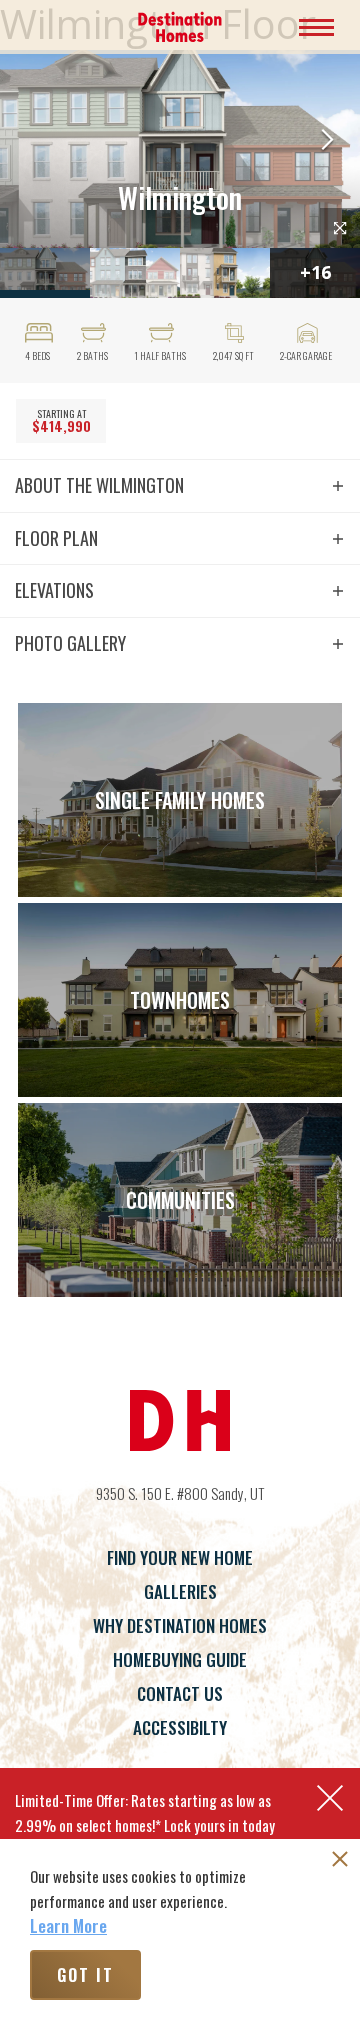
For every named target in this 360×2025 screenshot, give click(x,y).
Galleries (180, 1591)
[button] (327, 141)
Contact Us (180, 1693)
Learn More (68, 1926)
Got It (85, 1975)
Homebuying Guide (180, 1659)
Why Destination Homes (180, 1625)
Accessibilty (180, 1727)
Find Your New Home (180, 1557)
